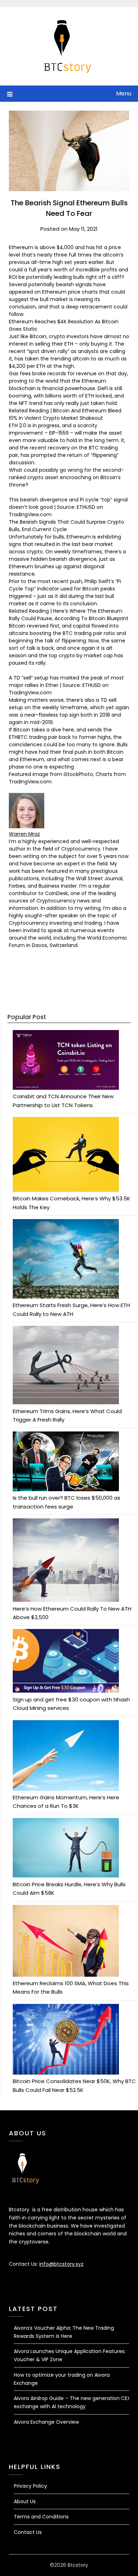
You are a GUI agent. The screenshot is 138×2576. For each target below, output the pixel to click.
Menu (124, 93)
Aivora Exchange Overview (46, 2422)
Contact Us (28, 2532)
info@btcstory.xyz (61, 2264)
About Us (25, 2501)
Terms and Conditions (41, 2517)
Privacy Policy (30, 2486)
